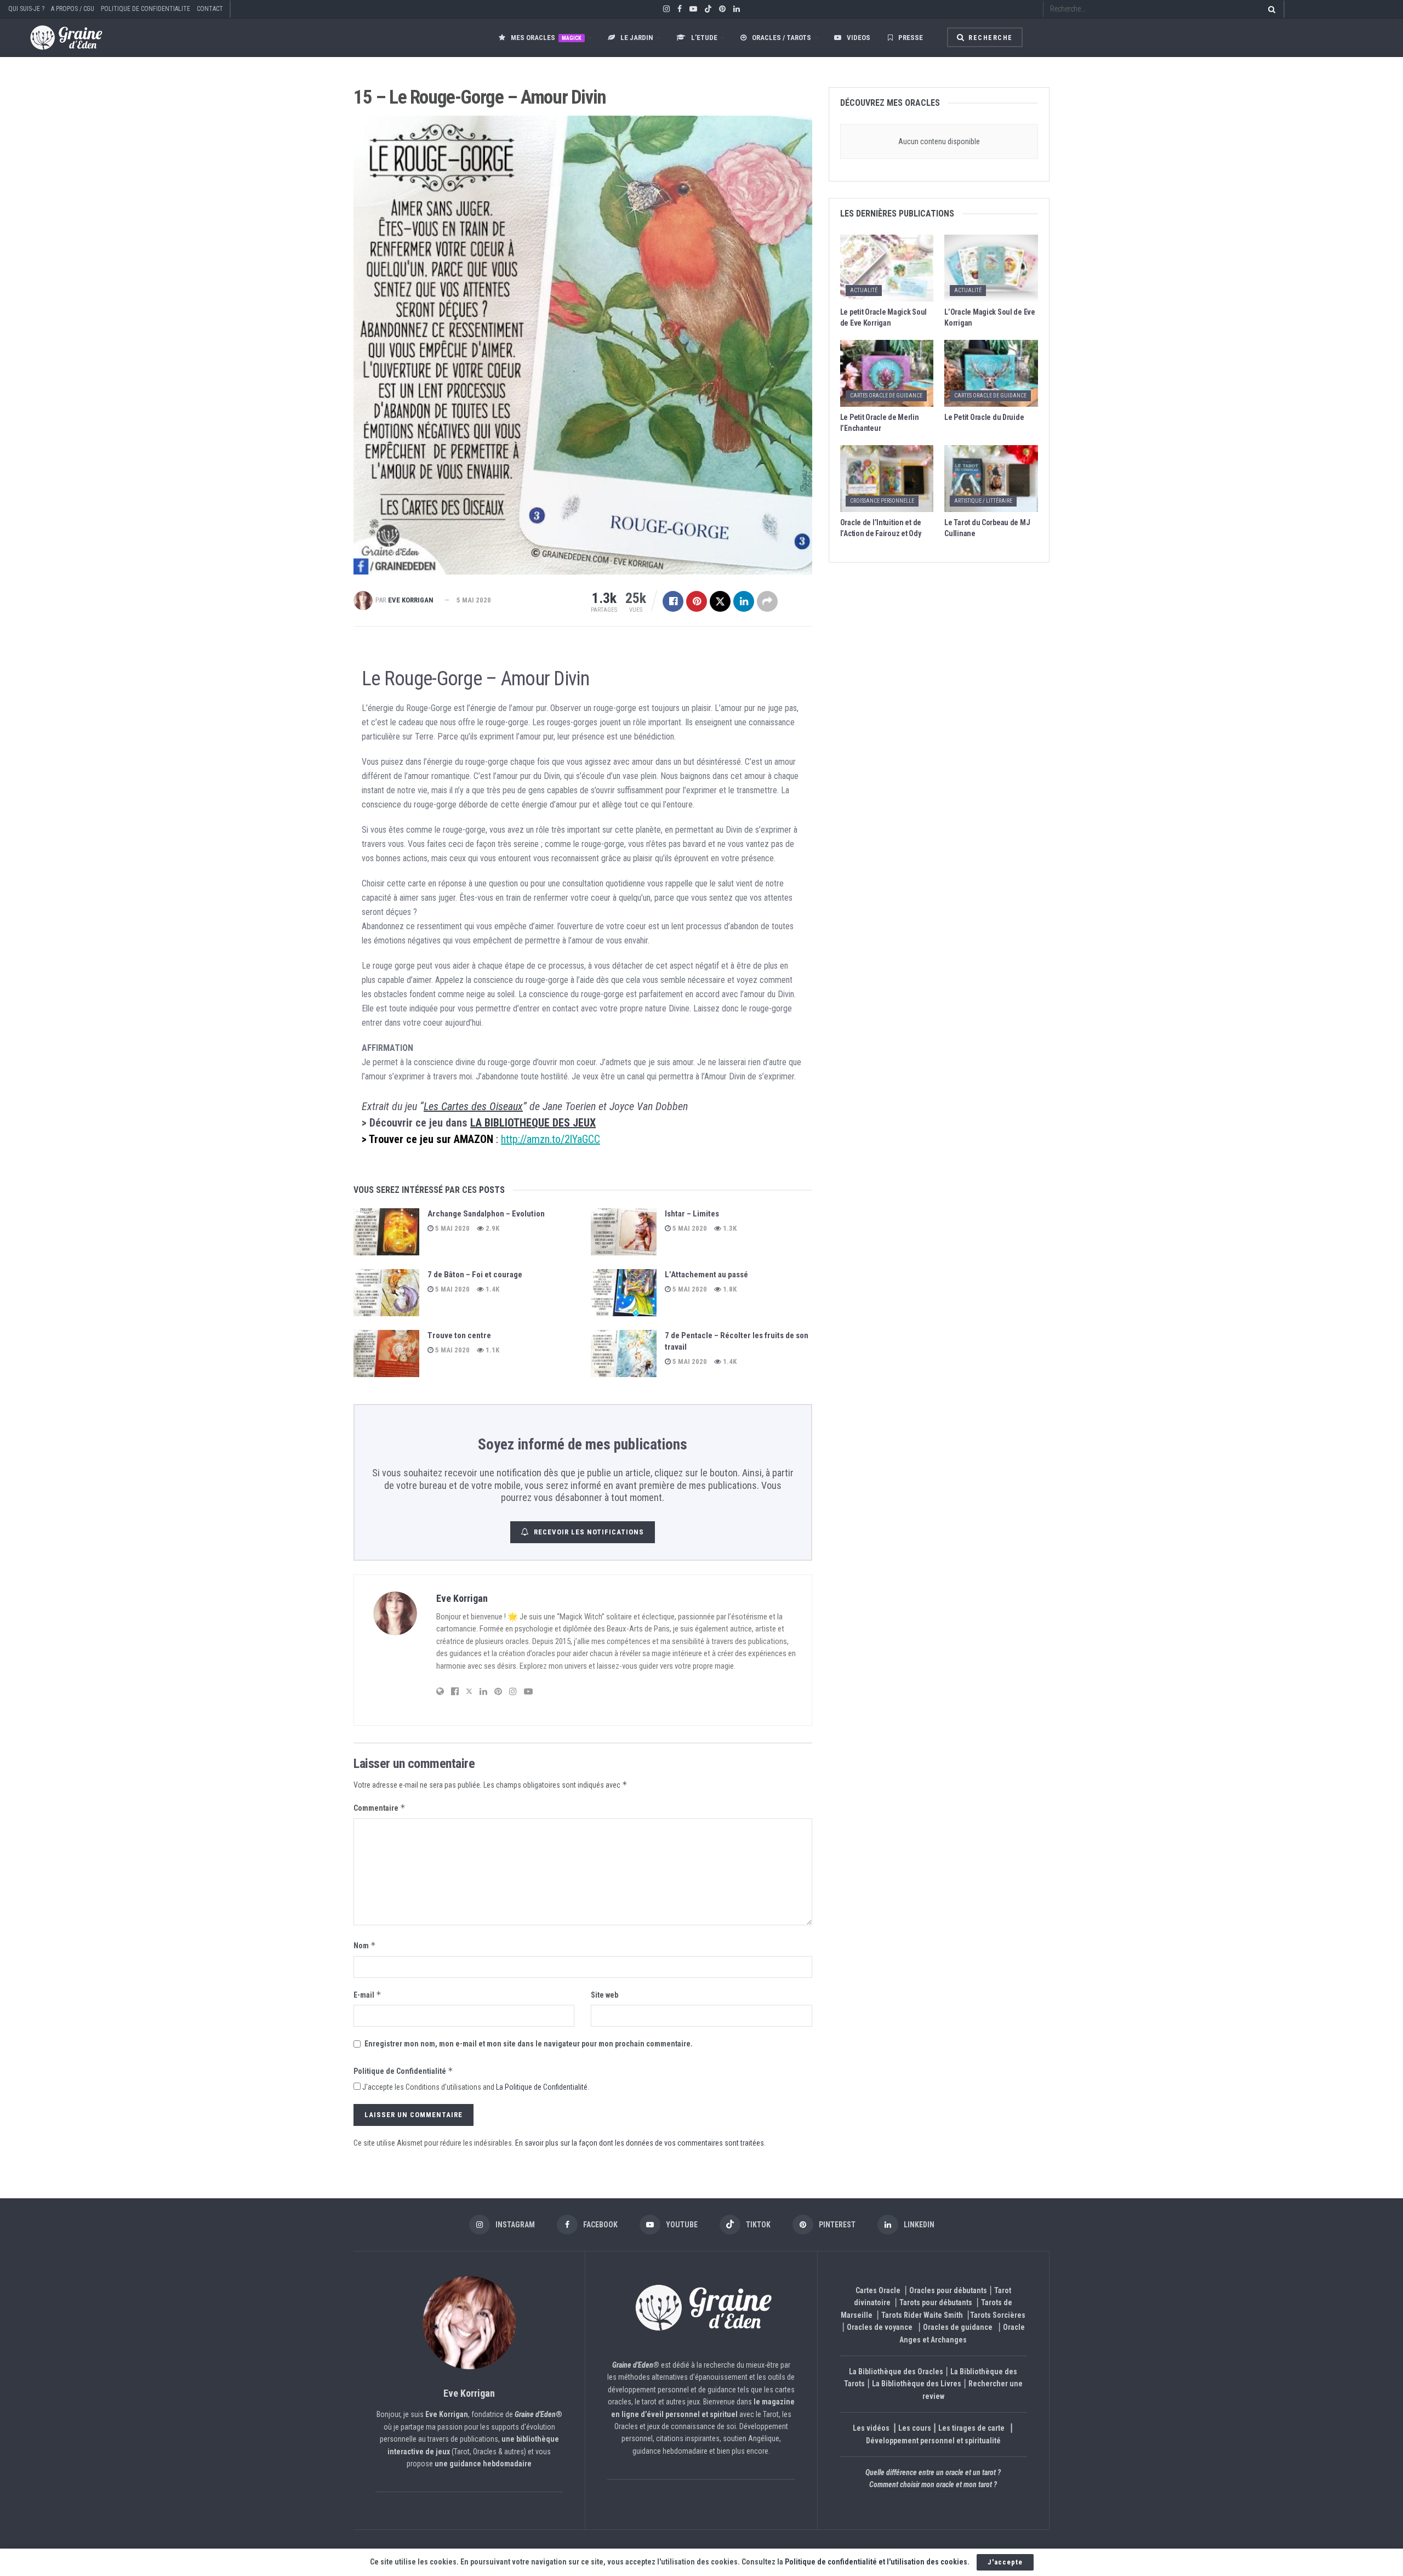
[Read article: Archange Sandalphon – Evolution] (386, 1232)
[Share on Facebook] (673, 601)
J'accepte (1005, 2562)
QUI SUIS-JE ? (26, 9)
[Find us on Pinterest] (722, 9)
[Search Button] (1270, 9)
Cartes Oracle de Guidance (886, 396)
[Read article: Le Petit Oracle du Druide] (991, 373)
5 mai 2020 (474, 600)
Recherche (989, 38)
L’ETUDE (704, 38)
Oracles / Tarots (782, 38)
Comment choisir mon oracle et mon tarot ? (933, 2484)
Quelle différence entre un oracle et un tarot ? (933, 2472)
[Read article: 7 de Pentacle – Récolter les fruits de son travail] (624, 1354)
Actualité (864, 290)
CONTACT (210, 9)
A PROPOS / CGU (73, 9)
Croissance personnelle (882, 501)
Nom (365, 1945)
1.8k (729, 1289)
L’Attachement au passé (706, 1275)
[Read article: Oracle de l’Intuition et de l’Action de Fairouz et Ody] (887, 479)
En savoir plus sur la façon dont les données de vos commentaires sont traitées (640, 2143)
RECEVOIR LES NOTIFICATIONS (589, 1532)
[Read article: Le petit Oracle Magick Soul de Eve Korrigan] (887, 268)
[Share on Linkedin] (744, 601)
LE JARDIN (637, 38)
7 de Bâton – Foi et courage (475, 1275)
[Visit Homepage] (55, 38)
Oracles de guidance (958, 2327)
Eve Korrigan (411, 600)
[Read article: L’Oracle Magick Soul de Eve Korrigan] (991, 268)
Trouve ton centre (459, 1335)
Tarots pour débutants (937, 2302)
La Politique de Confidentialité (542, 2087)
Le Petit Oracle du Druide (984, 417)
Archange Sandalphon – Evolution (486, 1214)
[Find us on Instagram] (666, 9)
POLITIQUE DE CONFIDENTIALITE (146, 9)
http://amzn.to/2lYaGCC (551, 1139)
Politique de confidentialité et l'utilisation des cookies (876, 2562)
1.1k (492, 1350)
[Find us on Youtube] (693, 9)
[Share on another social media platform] (767, 601)
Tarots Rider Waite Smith (922, 2315)
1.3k (729, 1228)
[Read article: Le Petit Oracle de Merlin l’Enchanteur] (887, 373)
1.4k (492, 1289)
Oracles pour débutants (948, 2290)
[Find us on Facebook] (680, 9)
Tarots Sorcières (998, 2315)
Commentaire (380, 1808)
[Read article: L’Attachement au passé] (624, 1293)
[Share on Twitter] (720, 601)
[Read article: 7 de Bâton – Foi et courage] (386, 1293)
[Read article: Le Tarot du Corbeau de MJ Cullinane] (991, 479)
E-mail (367, 1995)
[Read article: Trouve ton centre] (386, 1354)
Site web (604, 1995)
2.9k (492, 1228)
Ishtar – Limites (692, 1214)
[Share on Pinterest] (697, 601)
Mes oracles (546, 38)
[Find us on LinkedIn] (737, 9)
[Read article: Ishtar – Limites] (624, 1232)
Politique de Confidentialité (403, 2071)
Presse (911, 38)
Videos (859, 38)
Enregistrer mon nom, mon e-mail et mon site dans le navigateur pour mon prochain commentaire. (529, 2044)
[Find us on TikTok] (708, 10)
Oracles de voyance (880, 2327)
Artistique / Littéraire (983, 501)
